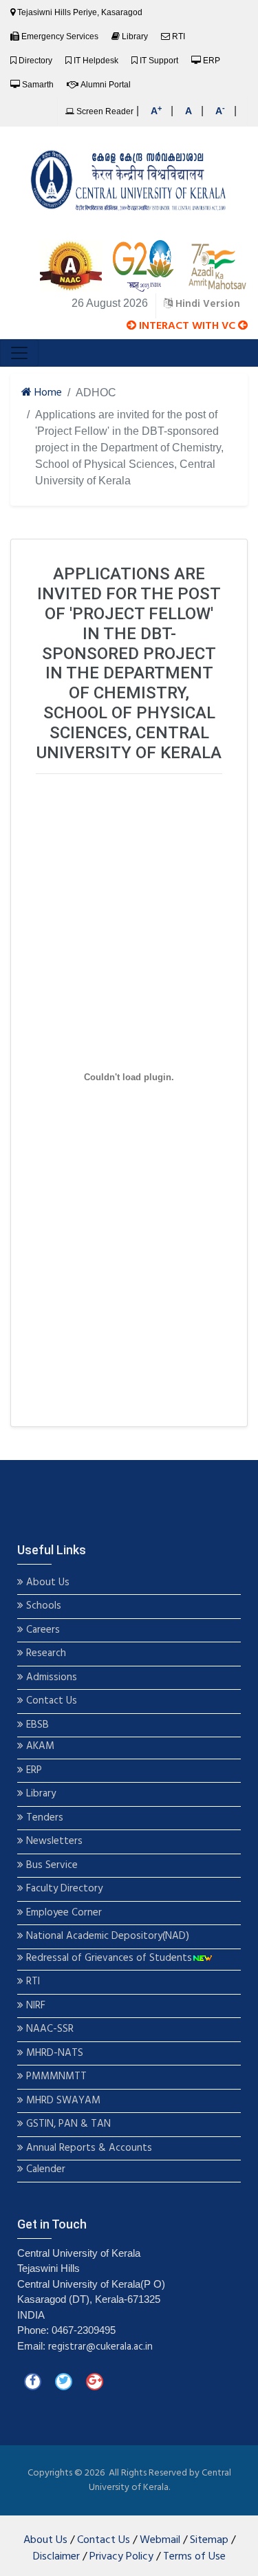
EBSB (37, 1725)
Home (47, 393)
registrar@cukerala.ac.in (100, 2347)
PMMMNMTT (55, 2077)
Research (45, 1654)
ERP (212, 61)
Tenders (43, 1818)
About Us (46, 1583)
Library (135, 36)
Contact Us (50, 1701)
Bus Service (52, 1866)
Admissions (52, 1678)
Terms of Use (194, 2557)
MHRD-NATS (53, 2053)
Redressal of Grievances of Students (108, 1958)
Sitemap (209, 2540)
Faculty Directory (63, 1889)
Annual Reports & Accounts (88, 2148)
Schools (42, 1606)
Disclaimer (56, 2557)
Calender (44, 2170)
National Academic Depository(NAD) (106, 1936)
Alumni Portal (106, 85)
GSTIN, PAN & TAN (67, 2124)
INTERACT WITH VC (187, 326)
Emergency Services (60, 36)
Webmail (160, 2540)
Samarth (38, 85)
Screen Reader (104, 111)
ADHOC (96, 393)
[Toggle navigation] (19, 353)
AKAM (40, 1747)
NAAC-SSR (49, 2029)
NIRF (34, 2006)
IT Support (159, 61)
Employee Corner (63, 1913)
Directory (35, 61)
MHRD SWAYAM (63, 2101)
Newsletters (53, 1842)
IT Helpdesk (96, 61)
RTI (179, 36)
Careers (42, 1630)
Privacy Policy (121, 2557)
